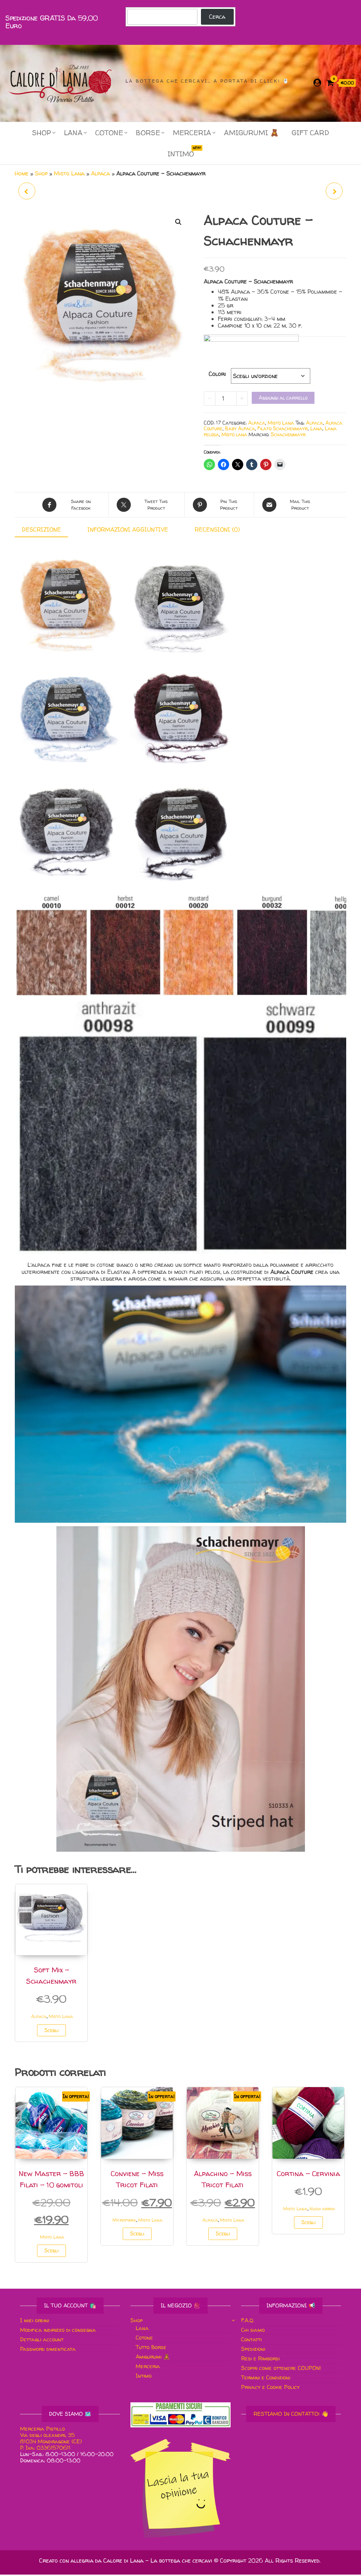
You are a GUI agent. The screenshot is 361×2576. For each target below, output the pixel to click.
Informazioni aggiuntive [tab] (128, 529)
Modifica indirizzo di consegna (58, 2330)
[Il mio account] (317, 83)
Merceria (192, 133)
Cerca (217, 17)
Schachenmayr (288, 434)
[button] (178, 222)
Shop (41, 173)
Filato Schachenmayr (283, 428)
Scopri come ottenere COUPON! (281, 2368)
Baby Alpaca (240, 428)
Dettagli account (42, 2339)
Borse (148, 133)
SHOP (42, 133)
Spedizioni (253, 2349)
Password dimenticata (48, 2349)
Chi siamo (253, 2330)
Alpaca (100, 173)
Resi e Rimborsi (260, 2358)
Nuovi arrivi (322, 2209)
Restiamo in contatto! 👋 (291, 2414)
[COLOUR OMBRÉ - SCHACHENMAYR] (334, 191)
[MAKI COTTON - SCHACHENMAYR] (27, 191)
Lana (73, 133)
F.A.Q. (248, 2320)
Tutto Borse (151, 2347)
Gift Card (310, 133)
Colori (217, 374)
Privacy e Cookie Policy (270, 2387)
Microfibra (124, 2220)
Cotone (109, 133)
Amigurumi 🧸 (251, 133)
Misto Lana (69, 173)
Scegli (51, 2030)
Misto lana (234, 434)
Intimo (183, 152)
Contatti (251, 2339)
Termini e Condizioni (266, 2377)
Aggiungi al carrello (283, 398)
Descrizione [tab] (41, 529)
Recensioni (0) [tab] (217, 529)
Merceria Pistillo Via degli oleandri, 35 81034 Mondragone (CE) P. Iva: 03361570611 (52, 2438)
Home (22, 173)
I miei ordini (35, 2320)
